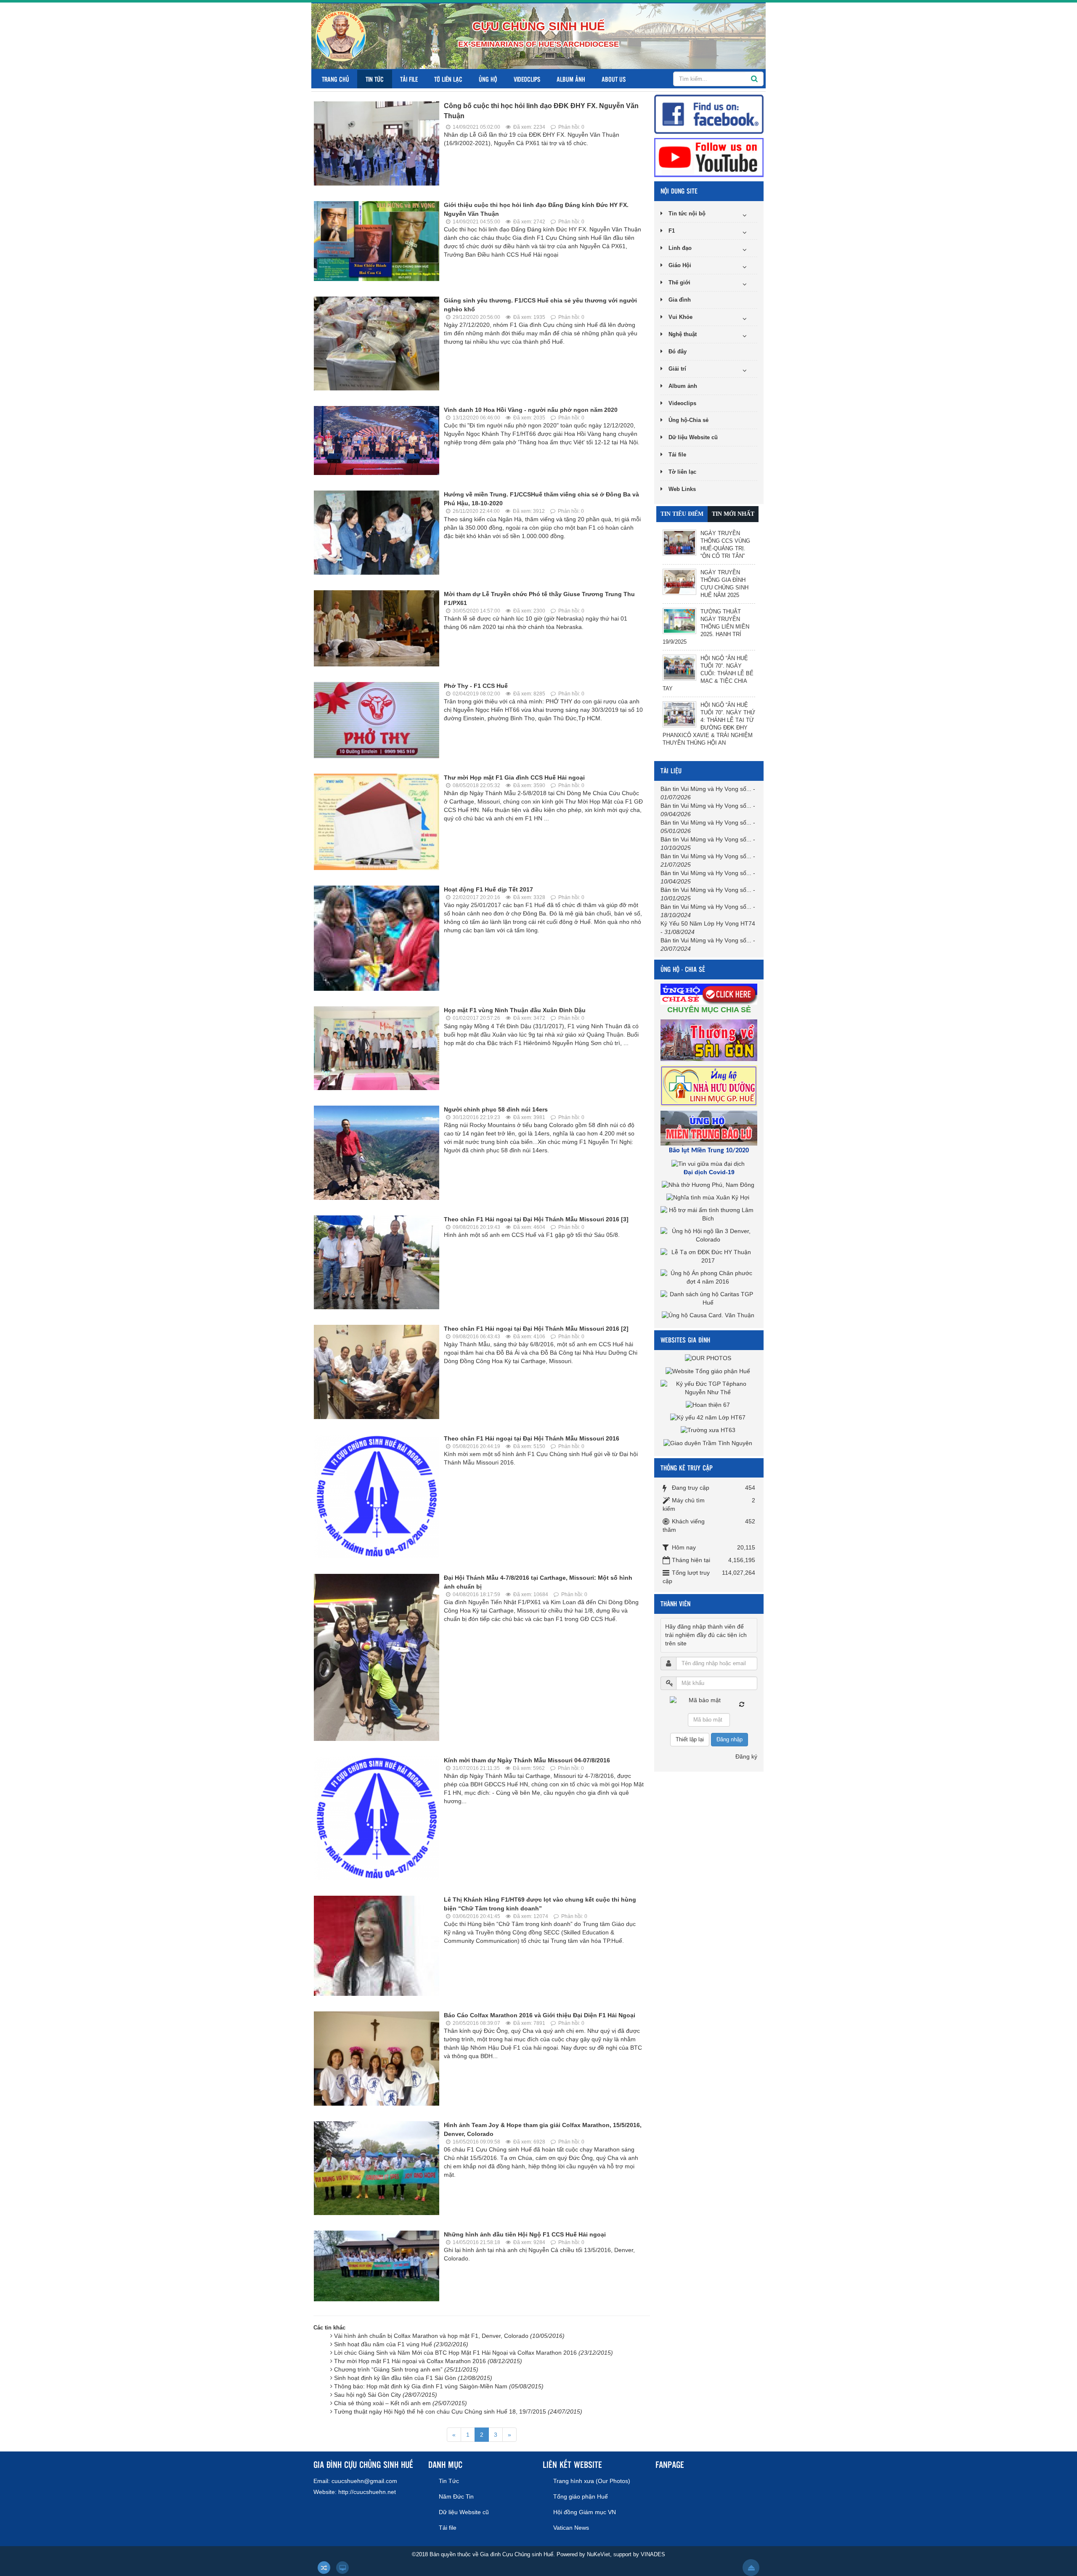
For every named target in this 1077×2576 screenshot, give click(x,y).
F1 (672, 231)
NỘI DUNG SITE (679, 191)
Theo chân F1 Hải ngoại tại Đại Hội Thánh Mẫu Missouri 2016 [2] (536, 1329)
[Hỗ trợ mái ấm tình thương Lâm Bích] (709, 1214)
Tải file (409, 79)
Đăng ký (746, 1756)
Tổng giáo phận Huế (581, 2496)
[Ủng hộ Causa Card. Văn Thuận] (709, 1315)
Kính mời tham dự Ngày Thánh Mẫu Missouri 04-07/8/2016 (527, 1760)
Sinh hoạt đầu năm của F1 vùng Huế (401, 2344)
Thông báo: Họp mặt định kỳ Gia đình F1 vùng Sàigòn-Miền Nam (439, 2386)
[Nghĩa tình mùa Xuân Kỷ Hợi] (709, 1197)
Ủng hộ (488, 79)
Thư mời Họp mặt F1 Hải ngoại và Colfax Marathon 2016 (428, 2361)
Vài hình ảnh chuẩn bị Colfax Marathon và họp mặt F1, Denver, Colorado (449, 2336)
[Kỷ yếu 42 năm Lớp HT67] (709, 1417)
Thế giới (679, 283)
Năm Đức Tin (456, 2496)
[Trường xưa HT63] (709, 1430)
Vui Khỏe (680, 317)
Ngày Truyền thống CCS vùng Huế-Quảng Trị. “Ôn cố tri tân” (725, 545)
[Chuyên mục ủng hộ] (710, 993)
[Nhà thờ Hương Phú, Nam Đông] (709, 1185)
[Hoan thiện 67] (709, 1405)
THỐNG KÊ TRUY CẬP (687, 1468)
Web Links (682, 489)
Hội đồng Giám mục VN (585, 2512)
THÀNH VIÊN (675, 1604)
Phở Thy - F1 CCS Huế (476, 686)
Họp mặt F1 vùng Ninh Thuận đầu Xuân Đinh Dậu (515, 1010)
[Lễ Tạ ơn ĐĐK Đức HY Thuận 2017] (709, 1256)
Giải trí (677, 369)
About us (614, 79)
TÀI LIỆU (671, 771)
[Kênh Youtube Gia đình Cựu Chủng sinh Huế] (709, 157)
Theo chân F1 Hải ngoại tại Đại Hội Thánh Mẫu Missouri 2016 (532, 1438)
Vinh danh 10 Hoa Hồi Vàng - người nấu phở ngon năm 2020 (531, 410)
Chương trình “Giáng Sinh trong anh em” (406, 2369)
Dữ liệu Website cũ (693, 437)
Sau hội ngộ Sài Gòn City (386, 2395)
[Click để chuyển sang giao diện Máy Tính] (342, 2568)
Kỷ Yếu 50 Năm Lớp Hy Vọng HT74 (708, 923)
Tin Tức (375, 79)
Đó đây (678, 352)
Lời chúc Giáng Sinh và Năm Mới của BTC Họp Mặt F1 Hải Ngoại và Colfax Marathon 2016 (474, 2353)
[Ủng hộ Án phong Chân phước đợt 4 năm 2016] (709, 1277)
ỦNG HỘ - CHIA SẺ (683, 969)
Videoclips (527, 79)
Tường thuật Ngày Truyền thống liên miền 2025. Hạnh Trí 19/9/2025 (706, 627)
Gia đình (680, 300)
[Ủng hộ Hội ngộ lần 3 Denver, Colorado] (709, 1235)
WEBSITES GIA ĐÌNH (685, 1340)
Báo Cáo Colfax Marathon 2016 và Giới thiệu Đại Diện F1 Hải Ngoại (540, 2015)
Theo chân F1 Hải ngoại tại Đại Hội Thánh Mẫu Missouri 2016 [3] (536, 1219)
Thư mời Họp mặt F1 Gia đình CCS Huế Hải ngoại (514, 777)
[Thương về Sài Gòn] (710, 1040)
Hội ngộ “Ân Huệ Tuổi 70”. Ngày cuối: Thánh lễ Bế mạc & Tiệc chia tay (708, 673)
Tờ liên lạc (448, 79)
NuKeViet (598, 2554)
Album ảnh (571, 79)
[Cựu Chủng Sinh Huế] (341, 36)
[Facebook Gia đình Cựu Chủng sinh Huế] (709, 114)
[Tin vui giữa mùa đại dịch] (709, 1163)
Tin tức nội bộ (687, 214)
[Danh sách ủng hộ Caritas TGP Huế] (709, 1298)
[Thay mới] (742, 1704)
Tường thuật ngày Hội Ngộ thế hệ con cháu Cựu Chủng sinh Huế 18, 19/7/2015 (458, 2412)
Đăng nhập (729, 1739)
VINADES (653, 2554)
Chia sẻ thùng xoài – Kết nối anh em (401, 2403)
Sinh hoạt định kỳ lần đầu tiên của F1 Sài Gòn (413, 2378)
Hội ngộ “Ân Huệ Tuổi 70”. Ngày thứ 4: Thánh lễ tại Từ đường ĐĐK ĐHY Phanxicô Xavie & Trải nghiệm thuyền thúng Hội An (709, 724)
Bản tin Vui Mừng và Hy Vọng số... (706, 789)
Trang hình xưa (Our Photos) (592, 2481)
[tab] (682, 514)
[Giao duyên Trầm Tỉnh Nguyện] (709, 1443)
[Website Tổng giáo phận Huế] (709, 1371)
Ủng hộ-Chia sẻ (688, 420)
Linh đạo (680, 248)
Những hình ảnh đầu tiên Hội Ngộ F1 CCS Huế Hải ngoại (525, 2234)
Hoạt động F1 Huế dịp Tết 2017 (488, 889)
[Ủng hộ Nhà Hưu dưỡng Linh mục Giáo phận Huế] (710, 1085)
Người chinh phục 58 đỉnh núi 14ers (496, 1109)
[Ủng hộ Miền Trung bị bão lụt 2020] (710, 1127)
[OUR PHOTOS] (709, 1358)
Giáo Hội (680, 265)
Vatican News (571, 2528)
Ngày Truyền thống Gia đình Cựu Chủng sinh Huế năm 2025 (724, 584)
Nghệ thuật (683, 334)
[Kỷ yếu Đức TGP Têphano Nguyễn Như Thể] (709, 1387)
